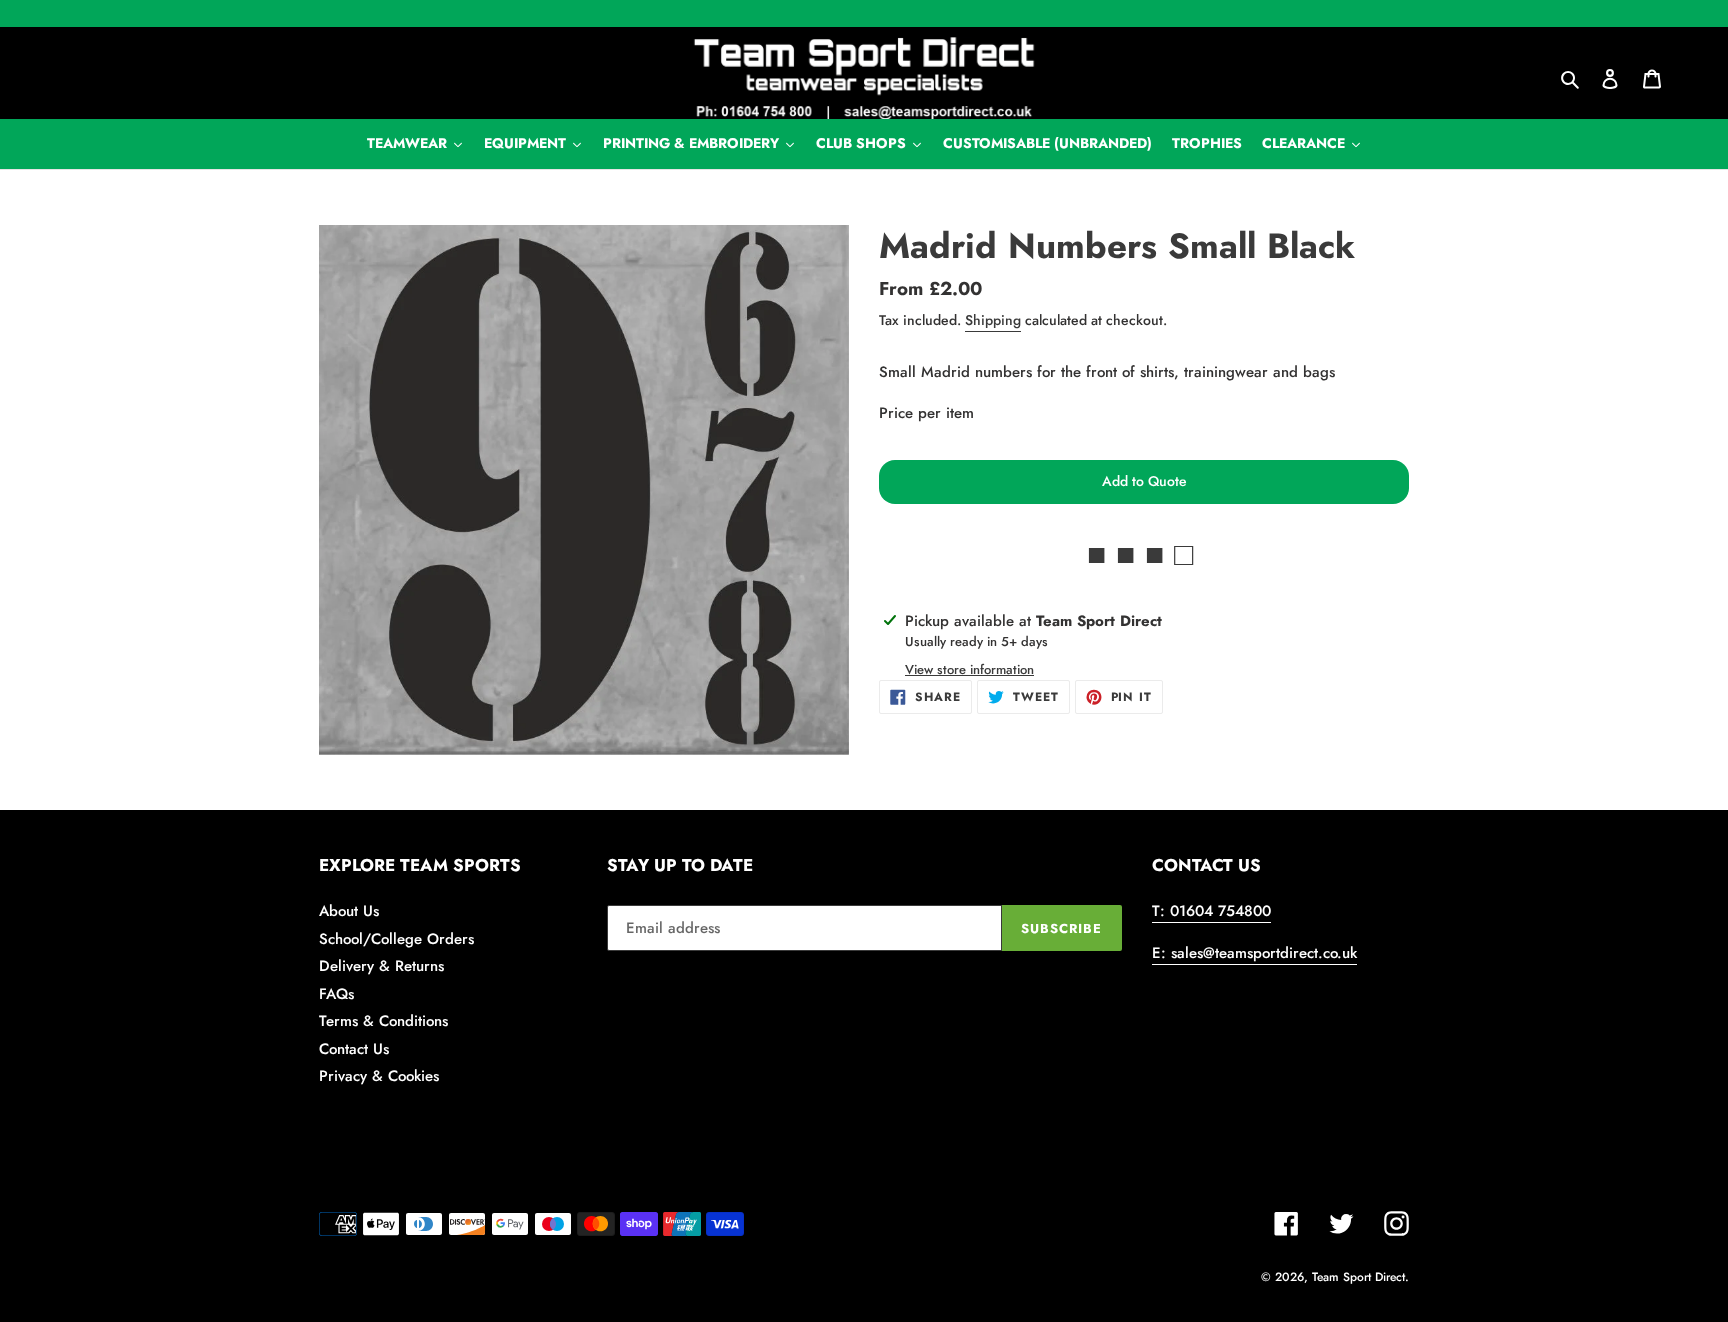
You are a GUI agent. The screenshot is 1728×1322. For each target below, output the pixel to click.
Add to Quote (1144, 481)
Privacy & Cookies (379, 1076)
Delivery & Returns (381, 966)
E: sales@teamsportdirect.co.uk (1254, 953)
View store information (969, 669)
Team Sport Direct (1358, 1277)
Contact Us (354, 1049)
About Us (349, 911)
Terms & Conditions (383, 1021)
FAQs (336, 994)
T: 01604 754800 (1211, 911)
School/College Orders (396, 939)
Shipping (993, 320)
